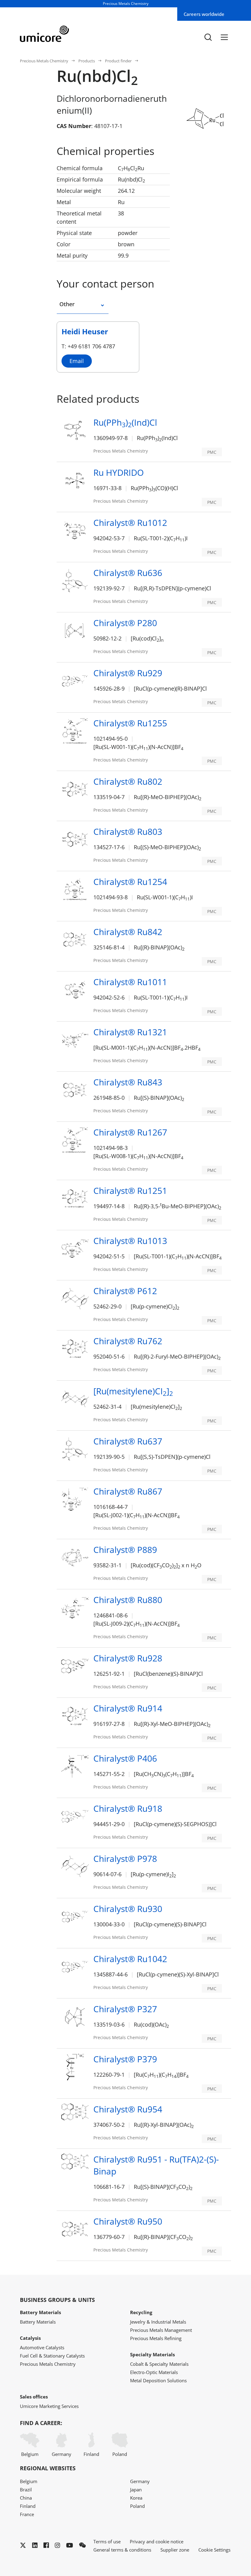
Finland (91, 2454)
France (27, 2514)
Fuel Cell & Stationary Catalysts (52, 2356)
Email (77, 361)
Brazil (26, 2490)
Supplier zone (175, 2550)
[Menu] (224, 37)
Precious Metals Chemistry (44, 61)
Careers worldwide (204, 14)
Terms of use (107, 2541)
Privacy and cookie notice (157, 2541)
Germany (62, 2454)
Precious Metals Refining (156, 2338)
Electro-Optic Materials (154, 2372)
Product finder (118, 61)
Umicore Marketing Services (49, 2406)
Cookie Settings (214, 2550)
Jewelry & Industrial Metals (158, 2322)
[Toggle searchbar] (208, 37)
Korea (136, 2498)
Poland (120, 2454)
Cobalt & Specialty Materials (159, 2364)
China (26, 2498)
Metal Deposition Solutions (158, 2380)
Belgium (30, 2454)
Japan (136, 2490)
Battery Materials (38, 2322)
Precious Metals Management (161, 2330)
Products (87, 61)
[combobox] (102, 307)
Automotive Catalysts (42, 2347)
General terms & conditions (122, 2550)
